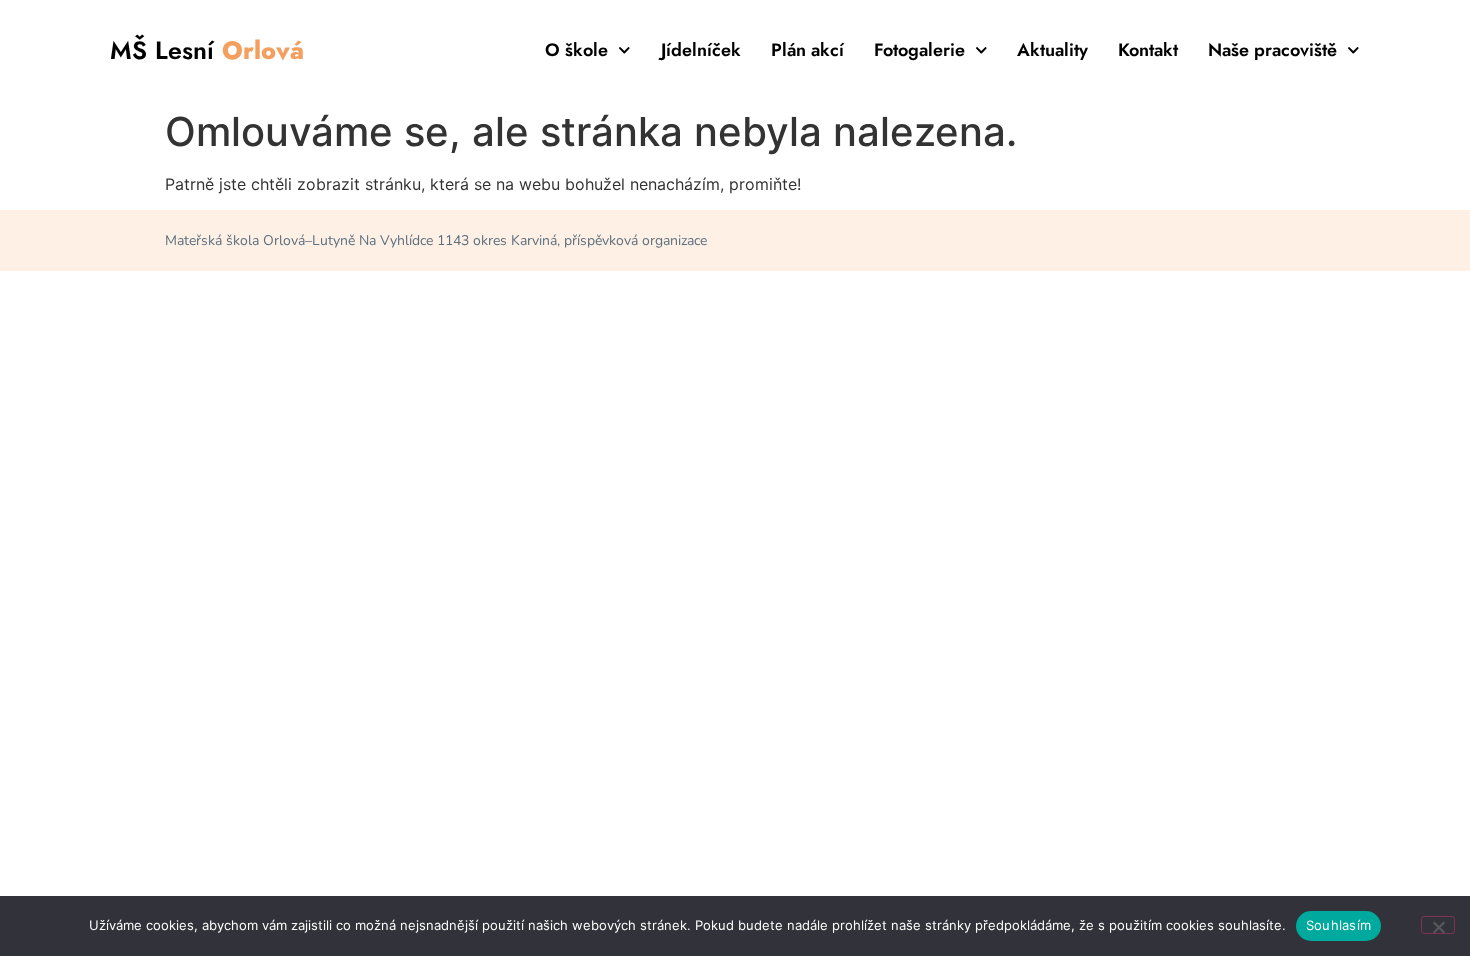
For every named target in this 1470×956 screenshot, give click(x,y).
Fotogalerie (919, 50)
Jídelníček (701, 50)
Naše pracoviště (1272, 50)
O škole (576, 50)
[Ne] (1438, 925)
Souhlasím (1338, 925)
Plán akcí (807, 50)
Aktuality (1052, 50)
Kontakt (1148, 50)
